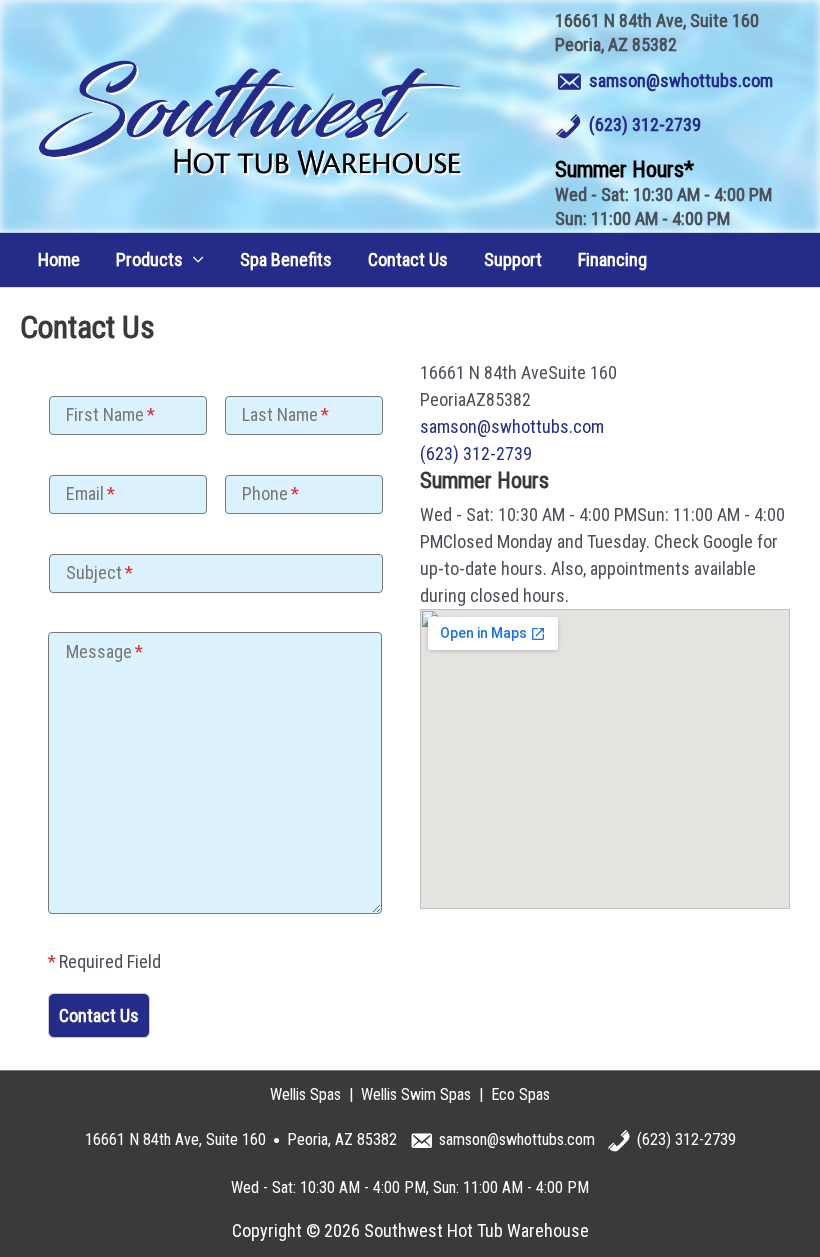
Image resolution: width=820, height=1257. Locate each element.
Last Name (280, 414)
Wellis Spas (305, 1094)
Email (85, 493)
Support (513, 259)
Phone (265, 493)
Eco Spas (520, 1094)
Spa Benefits (286, 259)
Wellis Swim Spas (416, 1094)
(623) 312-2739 (645, 124)
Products (149, 259)
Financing (612, 259)
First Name (105, 414)
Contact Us (408, 259)
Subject (94, 572)
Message (99, 651)
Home (59, 259)
